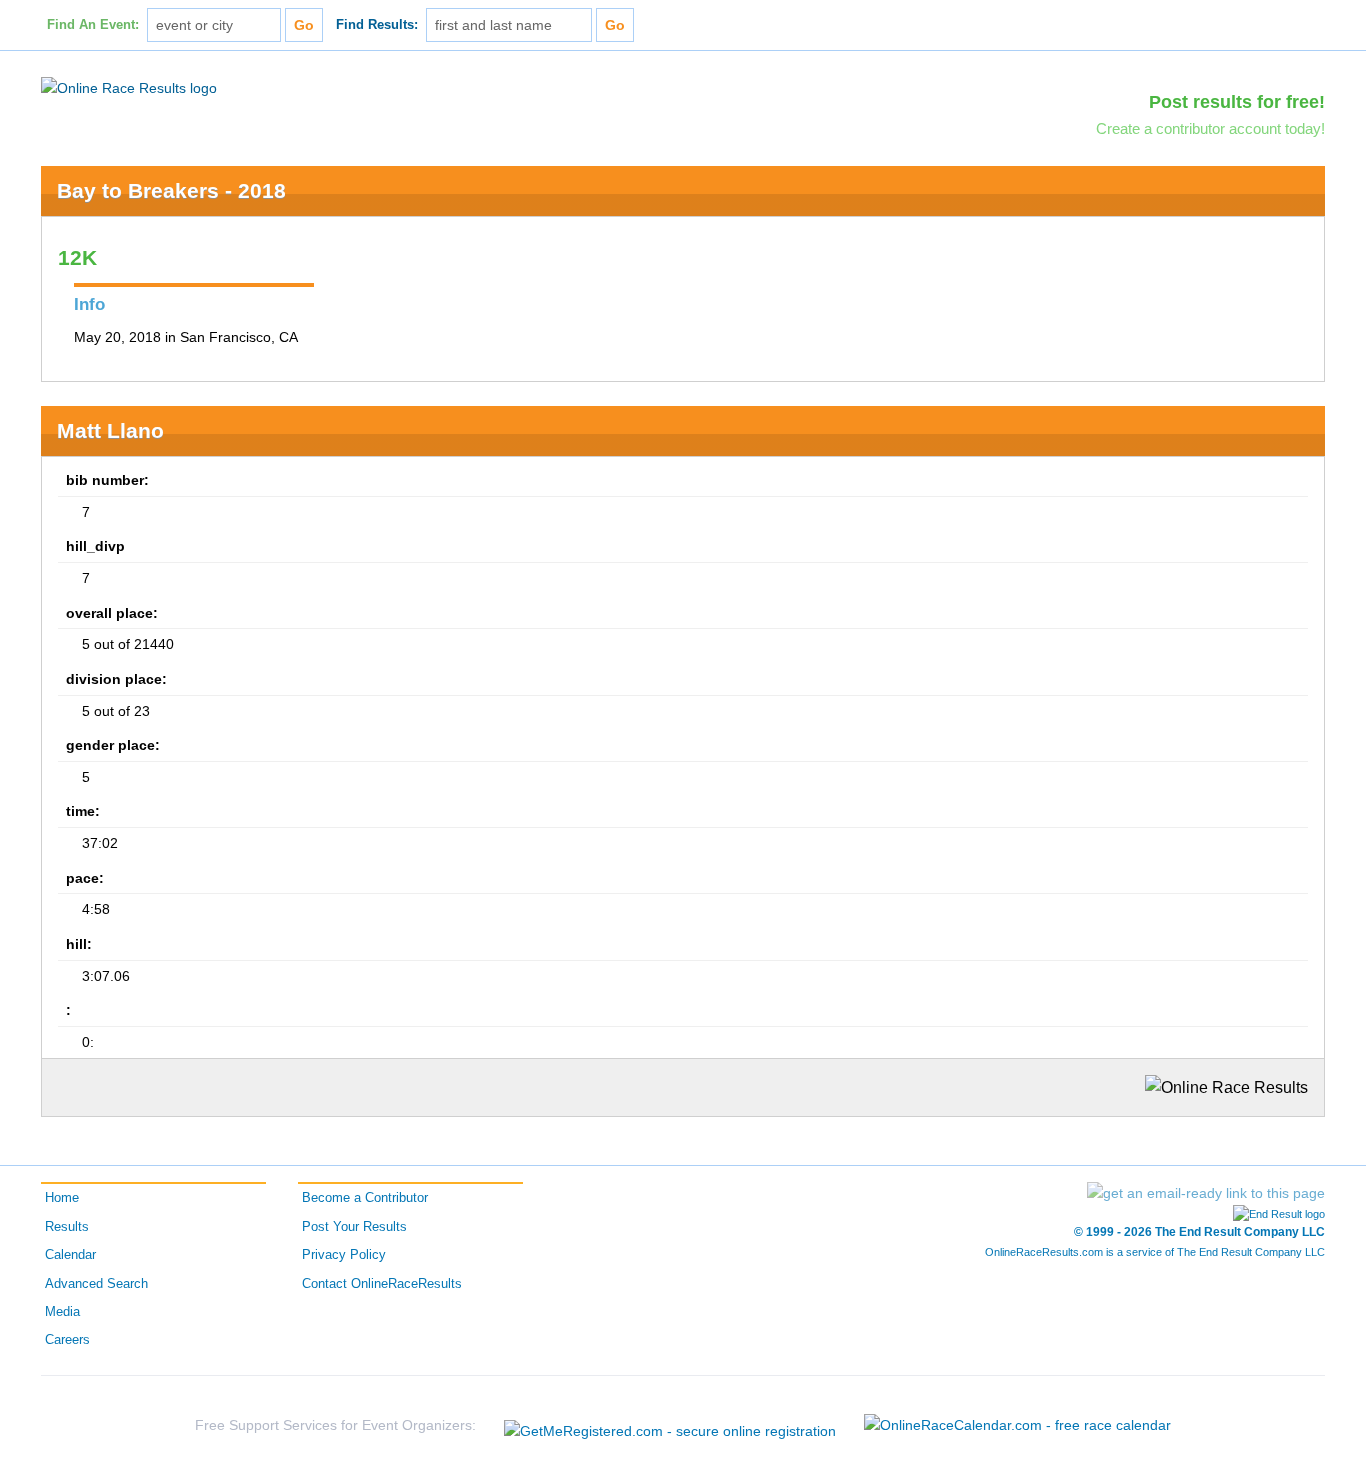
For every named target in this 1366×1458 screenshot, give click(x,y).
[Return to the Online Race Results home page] (129, 87)
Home (62, 1198)
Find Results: (377, 25)
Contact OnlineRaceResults (382, 1284)
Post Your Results (354, 1227)
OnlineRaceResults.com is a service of (1155, 1252)
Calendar (70, 1255)
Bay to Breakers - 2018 (171, 190)
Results (67, 1227)
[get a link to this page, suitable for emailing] (1206, 1193)
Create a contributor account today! (1210, 128)
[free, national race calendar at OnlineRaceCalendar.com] (1017, 1425)
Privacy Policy (344, 1255)
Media (62, 1312)
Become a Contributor (365, 1198)
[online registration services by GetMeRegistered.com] (670, 1425)
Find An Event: (93, 25)
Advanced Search (96, 1284)
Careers (67, 1340)
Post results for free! (1237, 102)
